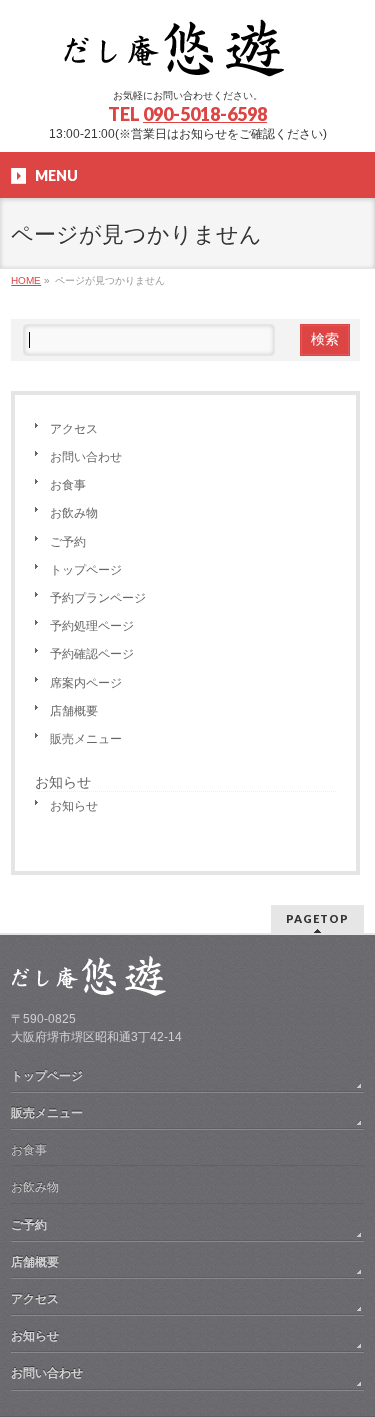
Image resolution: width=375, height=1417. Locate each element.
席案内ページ (86, 683)
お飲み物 (74, 513)
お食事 (68, 485)
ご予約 (68, 542)
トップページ (86, 570)
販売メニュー (86, 739)
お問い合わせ (86, 457)
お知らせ (74, 806)
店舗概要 (74, 711)
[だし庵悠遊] (188, 55)
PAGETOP (317, 918)
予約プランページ (98, 598)
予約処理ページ (92, 626)
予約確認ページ (92, 654)
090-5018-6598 (205, 114)
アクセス (74, 429)
